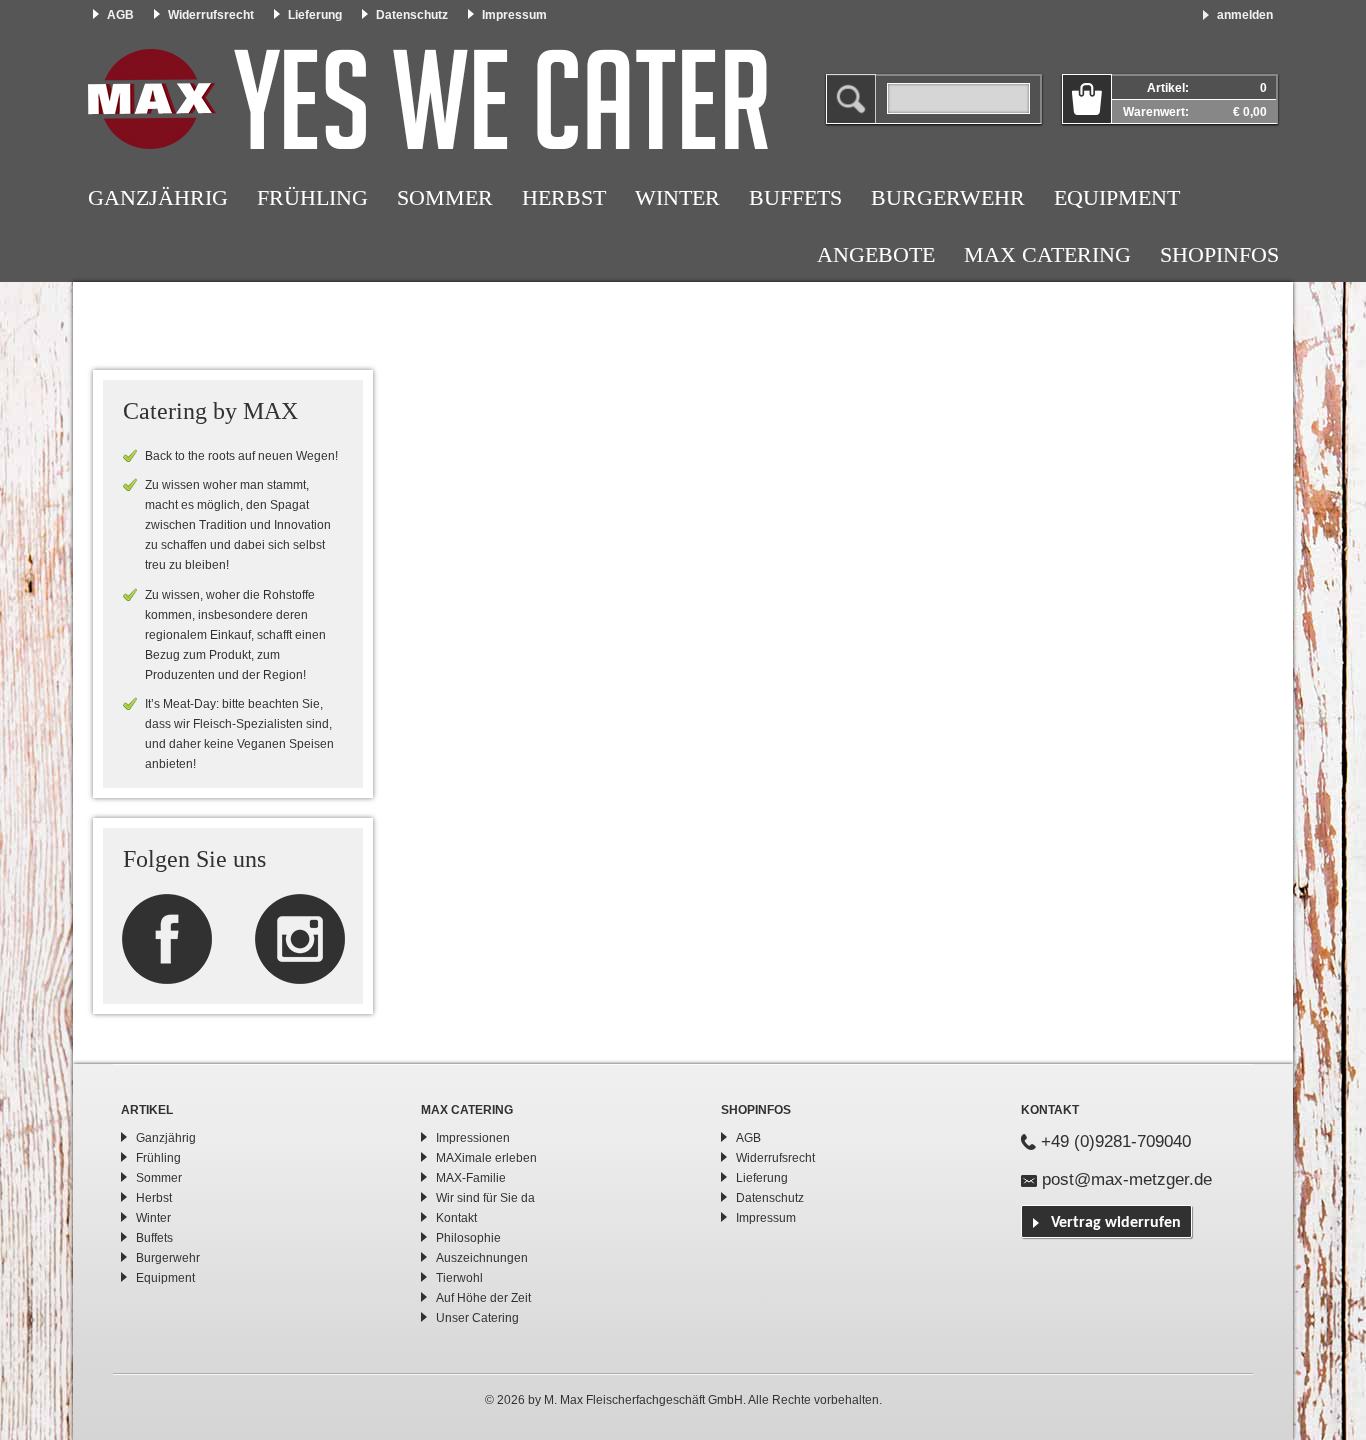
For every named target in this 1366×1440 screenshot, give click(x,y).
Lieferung (315, 15)
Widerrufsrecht (211, 15)
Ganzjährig (158, 197)
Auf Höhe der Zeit (483, 1298)
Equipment (1117, 197)
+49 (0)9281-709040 (1116, 1141)
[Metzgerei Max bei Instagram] (167, 938)
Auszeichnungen (482, 1258)
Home (428, 99)
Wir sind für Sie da (485, 1198)
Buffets (795, 197)
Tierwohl (459, 1278)
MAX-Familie (471, 1178)
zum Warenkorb (1087, 99)
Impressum (514, 15)
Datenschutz (412, 15)
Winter (677, 197)
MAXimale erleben (486, 1158)
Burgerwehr (948, 197)
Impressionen (473, 1138)
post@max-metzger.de (1127, 1179)
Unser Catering (477, 1318)
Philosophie (468, 1238)
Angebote (876, 254)
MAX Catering (1047, 254)
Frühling (312, 197)
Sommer (445, 197)
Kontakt (456, 1218)
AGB (120, 15)
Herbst (564, 197)
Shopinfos (1219, 254)
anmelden (1245, 15)
